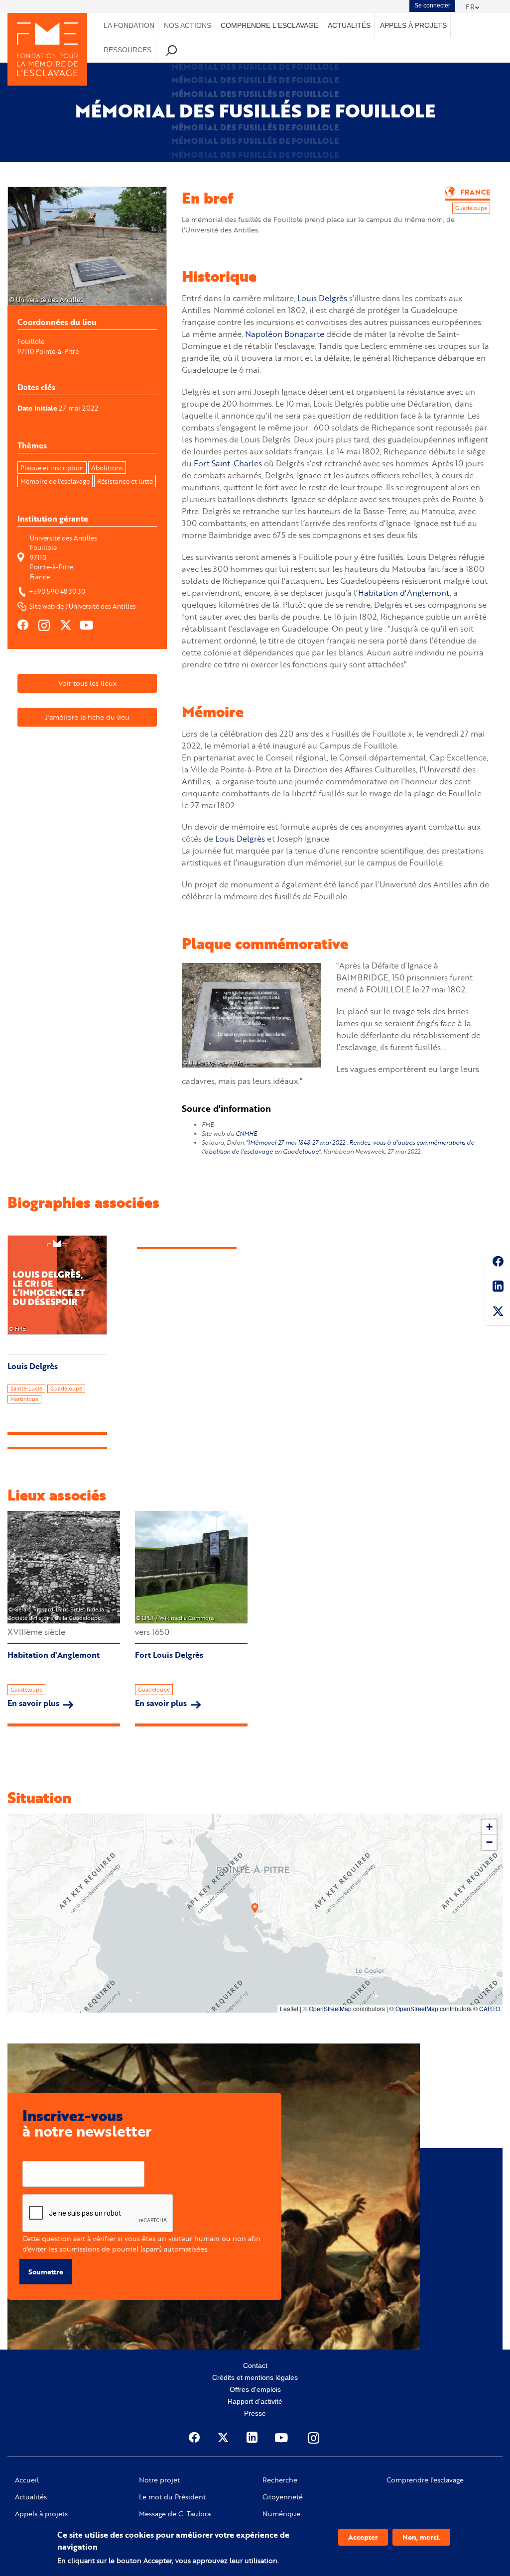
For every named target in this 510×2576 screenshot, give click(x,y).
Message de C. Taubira (175, 2514)
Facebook (498, 1263)
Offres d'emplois (255, 2389)
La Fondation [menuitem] (129, 25)
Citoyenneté (283, 2497)
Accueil (27, 2480)
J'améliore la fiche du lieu (87, 717)
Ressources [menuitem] (127, 50)
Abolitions (107, 468)
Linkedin (498, 1288)
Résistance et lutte (125, 481)
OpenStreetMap (330, 2008)
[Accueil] (47, 49)
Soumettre (46, 2272)
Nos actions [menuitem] (188, 25)
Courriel (36, 2153)
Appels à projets (41, 2514)
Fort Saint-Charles (228, 463)
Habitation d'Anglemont (404, 592)
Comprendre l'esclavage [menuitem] (269, 25)
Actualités (31, 2497)
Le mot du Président (172, 2497)
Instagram (314, 2438)
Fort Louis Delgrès (169, 1655)
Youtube (282, 2438)
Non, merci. (421, 2537)
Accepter (363, 2537)
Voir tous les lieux (87, 683)
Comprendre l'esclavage (425, 2480)
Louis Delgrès (322, 298)
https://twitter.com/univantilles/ (66, 625)
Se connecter (432, 5)
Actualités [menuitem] (349, 25)
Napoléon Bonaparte (285, 334)
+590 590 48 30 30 (57, 591)
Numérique (281, 2514)
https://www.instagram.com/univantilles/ (45, 625)
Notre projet (159, 2480)
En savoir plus (41, 1703)
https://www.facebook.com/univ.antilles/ (23, 625)
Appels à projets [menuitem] (413, 25)
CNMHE (246, 1133)
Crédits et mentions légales (255, 2377)
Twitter (498, 1313)
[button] (255, 1908)
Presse (255, 2413)
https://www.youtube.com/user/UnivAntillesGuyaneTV (88, 625)
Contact (255, 2365)
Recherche (280, 2480)
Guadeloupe (26, 1690)
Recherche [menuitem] (172, 50)
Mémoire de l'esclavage (55, 481)
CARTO (490, 2008)
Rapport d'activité (255, 2401)
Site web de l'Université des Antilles (83, 606)
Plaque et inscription (52, 468)
